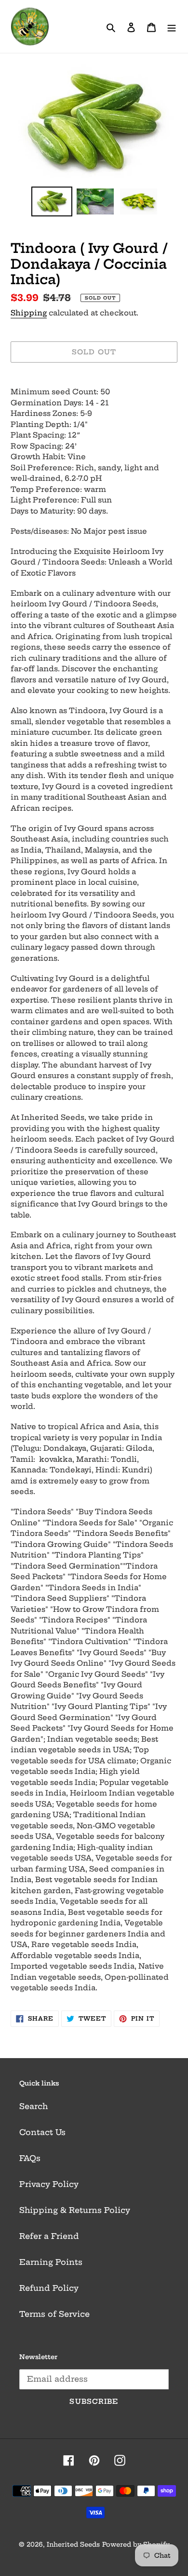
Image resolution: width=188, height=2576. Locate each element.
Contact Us (42, 2132)
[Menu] (172, 26)
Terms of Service (54, 2314)
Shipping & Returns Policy (75, 2210)
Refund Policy (49, 2288)
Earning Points (51, 2262)
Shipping (29, 313)
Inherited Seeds (73, 2544)
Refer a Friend (49, 2236)
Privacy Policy (49, 2184)
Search (34, 2106)
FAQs (30, 2158)
